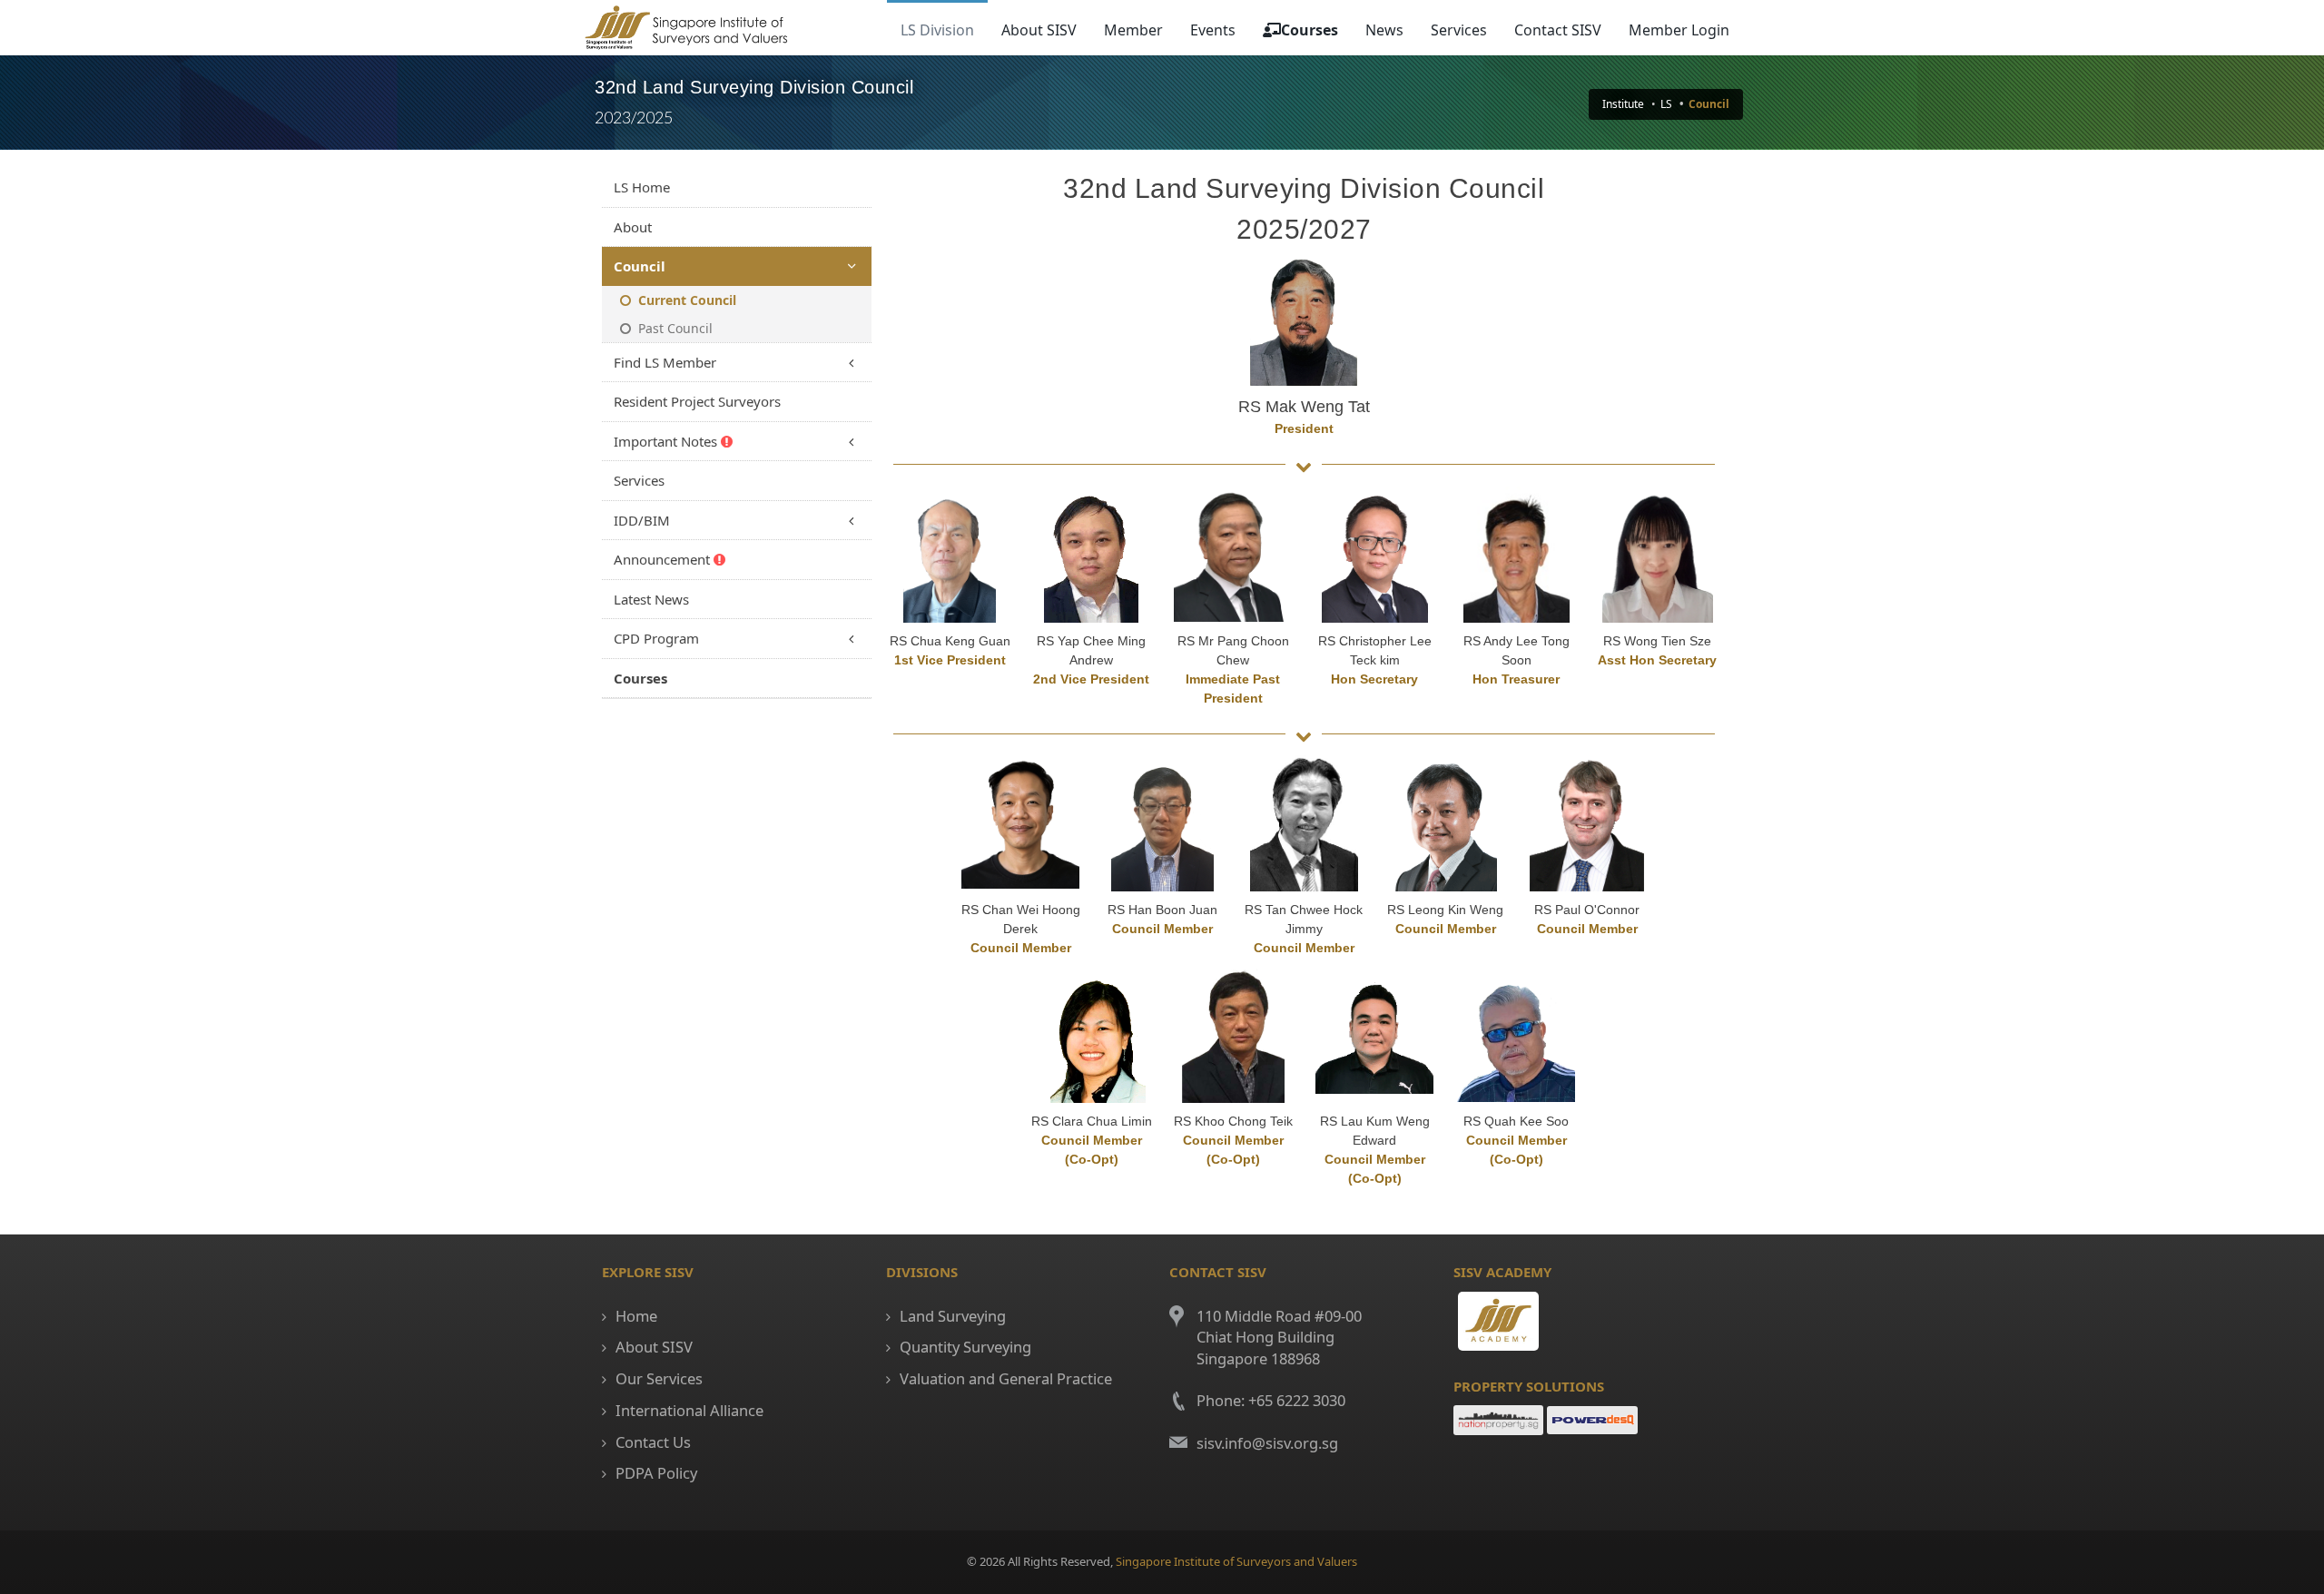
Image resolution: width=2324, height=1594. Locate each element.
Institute (1623, 104)
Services (1459, 30)
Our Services (659, 1378)
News (1384, 30)
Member (1133, 30)
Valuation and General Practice (1006, 1378)
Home (636, 1316)
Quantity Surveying (965, 1347)
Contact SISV (1558, 30)
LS (1666, 104)
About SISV (1039, 30)
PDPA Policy (656, 1473)
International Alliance (689, 1410)
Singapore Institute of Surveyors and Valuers (1236, 1561)
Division (937, 30)
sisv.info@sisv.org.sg (1267, 1443)
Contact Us (653, 1442)
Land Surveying (953, 1316)
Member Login (1679, 30)
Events (1213, 30)
